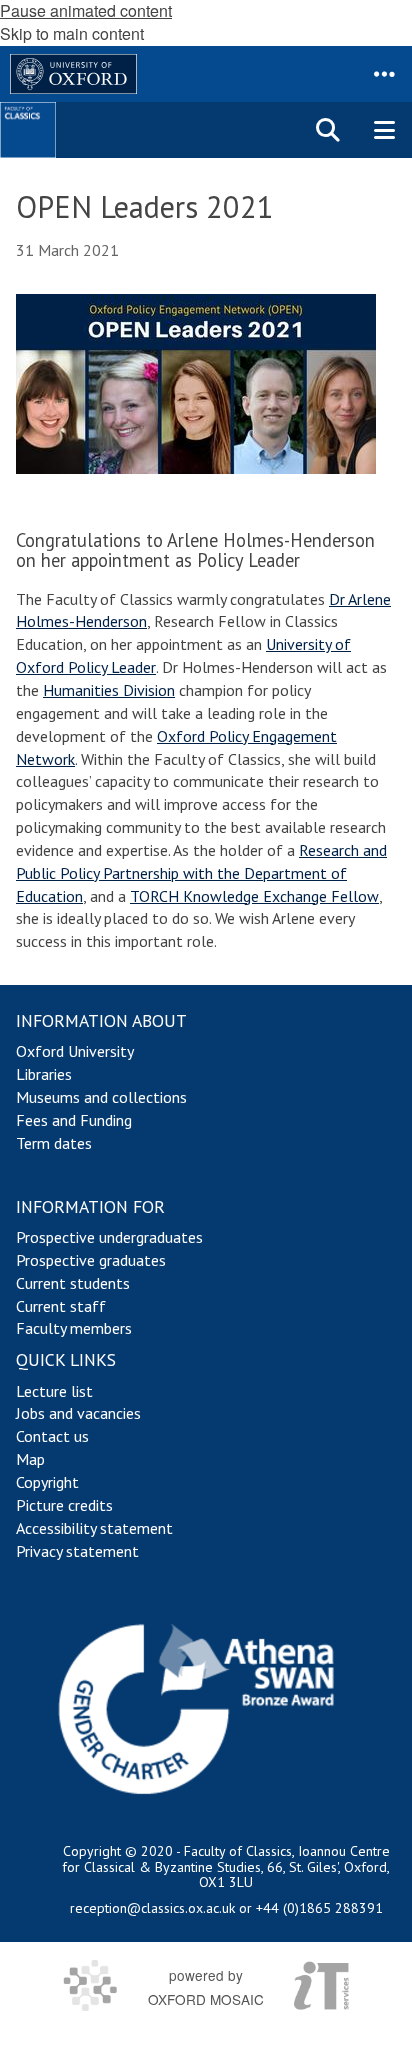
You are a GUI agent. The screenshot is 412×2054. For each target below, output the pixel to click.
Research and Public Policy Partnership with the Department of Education (201, 873)
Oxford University (75, 1051)
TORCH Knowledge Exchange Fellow (254, 896)
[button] (384, 74)
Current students (73, 1283)
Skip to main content (72, 33)
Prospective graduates (91, 1260)
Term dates (54, 1143)
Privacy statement (77, 1551)
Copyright (47, 1482)
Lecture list (54, 1391)
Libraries (44, 1074)
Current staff (61, 1306)
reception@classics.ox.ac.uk (152, 1908)
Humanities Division (109, 690)
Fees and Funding (74, 1120)
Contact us (52, 1436)
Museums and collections (101, 1097)
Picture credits (64, 1505)
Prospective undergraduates (109, 1237)
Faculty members (74, 1328)
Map (30, 1459)
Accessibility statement (94, 1528)
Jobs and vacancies (78, 1413)
